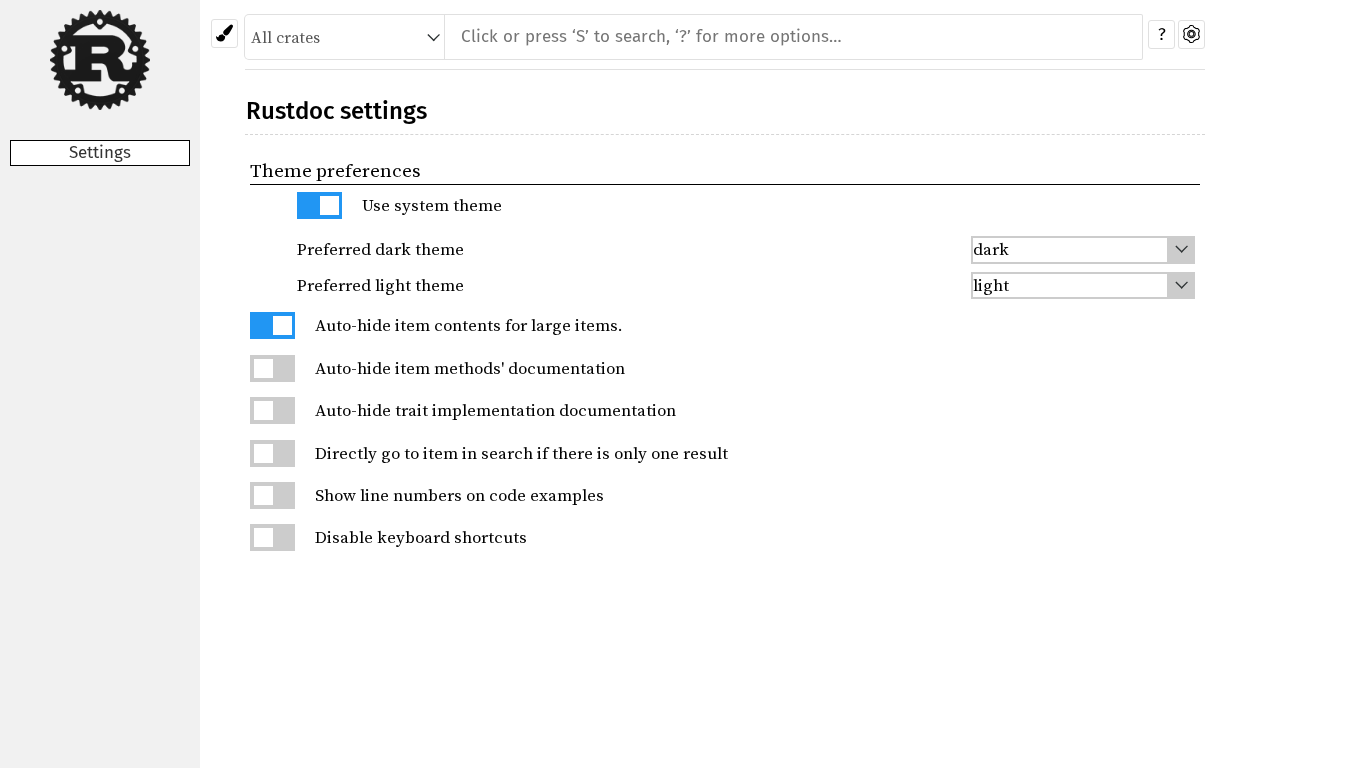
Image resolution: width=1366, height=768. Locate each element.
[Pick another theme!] (224, 33)
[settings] (1191, 34)
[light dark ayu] (1083, 249)
